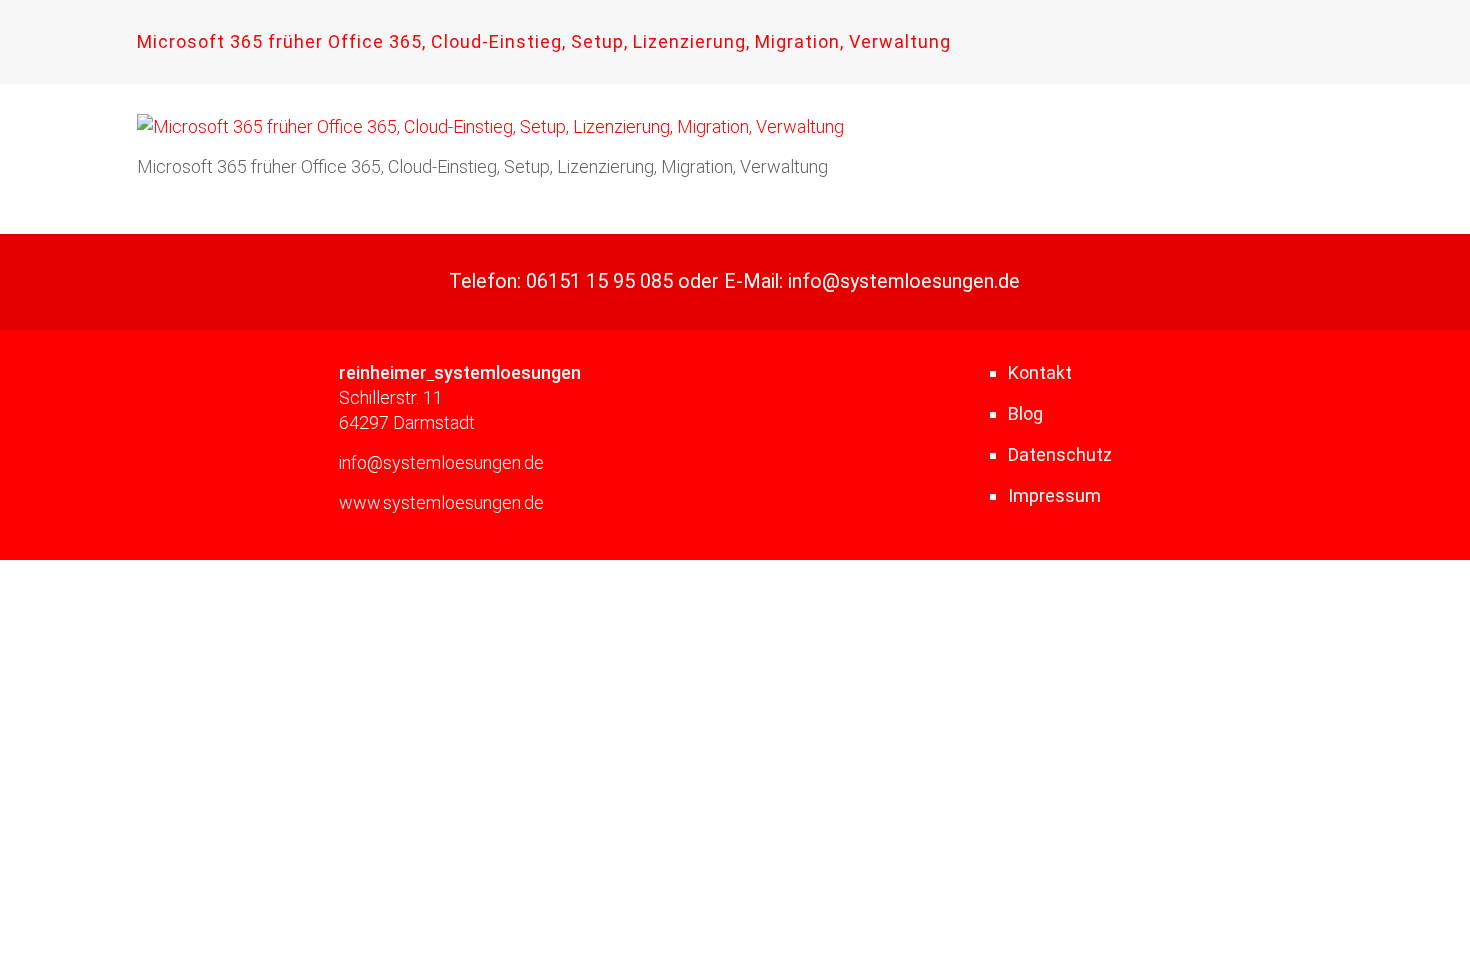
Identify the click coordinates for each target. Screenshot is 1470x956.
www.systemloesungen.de (441, 502)
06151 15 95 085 (599, 281)
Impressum (1054, 495)
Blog (1025, 413)
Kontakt (1040, 372)
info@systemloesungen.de (904, 281)
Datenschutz (1060, 454)
